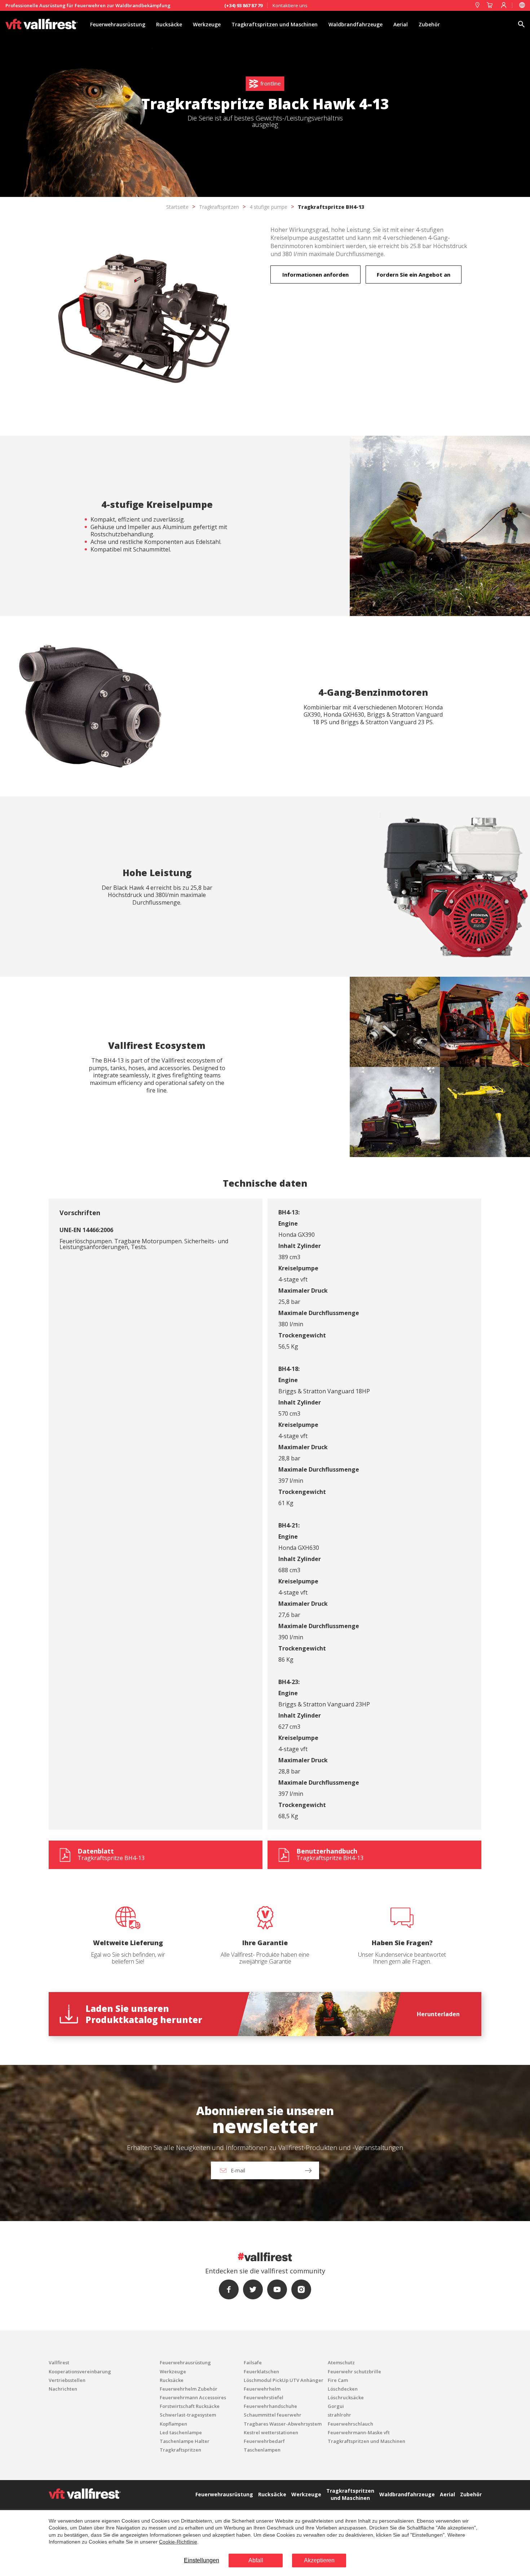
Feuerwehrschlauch (350, 2424)
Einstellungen (202, 2560)
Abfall (256, 2560)
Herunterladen (438, 2014)
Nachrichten (63, 2389)
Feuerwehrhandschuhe (270, 2406)
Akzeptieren (319, 2560)
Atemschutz (341, 2362)
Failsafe (253, 2362)
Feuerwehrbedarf (264, 2441)
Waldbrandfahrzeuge (355, 24)
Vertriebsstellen (67, 2380)
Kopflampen (173, 2424)
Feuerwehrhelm (262, 2389)
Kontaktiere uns (290, 5)
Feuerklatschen (261, 2371)
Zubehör (429, 24)
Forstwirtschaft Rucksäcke (190, 2406)
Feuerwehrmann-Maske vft (359, 2432)
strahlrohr (339, 2415)
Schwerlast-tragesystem (188, 2415)
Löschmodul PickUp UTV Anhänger (284, 2380)
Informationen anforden (315, 274)
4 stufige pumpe (268, 207)
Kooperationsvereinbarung (80, 2371)
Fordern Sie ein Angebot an (414, 274)
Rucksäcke (169, 24)
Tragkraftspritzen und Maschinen (275, 24)
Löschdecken (343, 2389)
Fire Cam (338, 2380)
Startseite (177, 207)
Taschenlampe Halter (185, 2441)
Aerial (401, 24)
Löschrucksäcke (346, 2397)
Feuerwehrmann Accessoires (193, 2397)
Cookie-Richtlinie (178, 2542)
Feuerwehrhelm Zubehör (189, 2389)
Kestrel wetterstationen (271, 2432)
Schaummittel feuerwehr (273, 2415)
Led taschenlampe (181, 2432)
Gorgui (336, 2406)
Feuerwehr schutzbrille (354, 2371)
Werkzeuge (207, 24)
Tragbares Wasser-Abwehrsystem (283, 2424)
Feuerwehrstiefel (264, 2397)
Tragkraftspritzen (219, 207)
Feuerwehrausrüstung (118, 24)
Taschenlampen (262, 2450)
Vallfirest (59, 2362)
